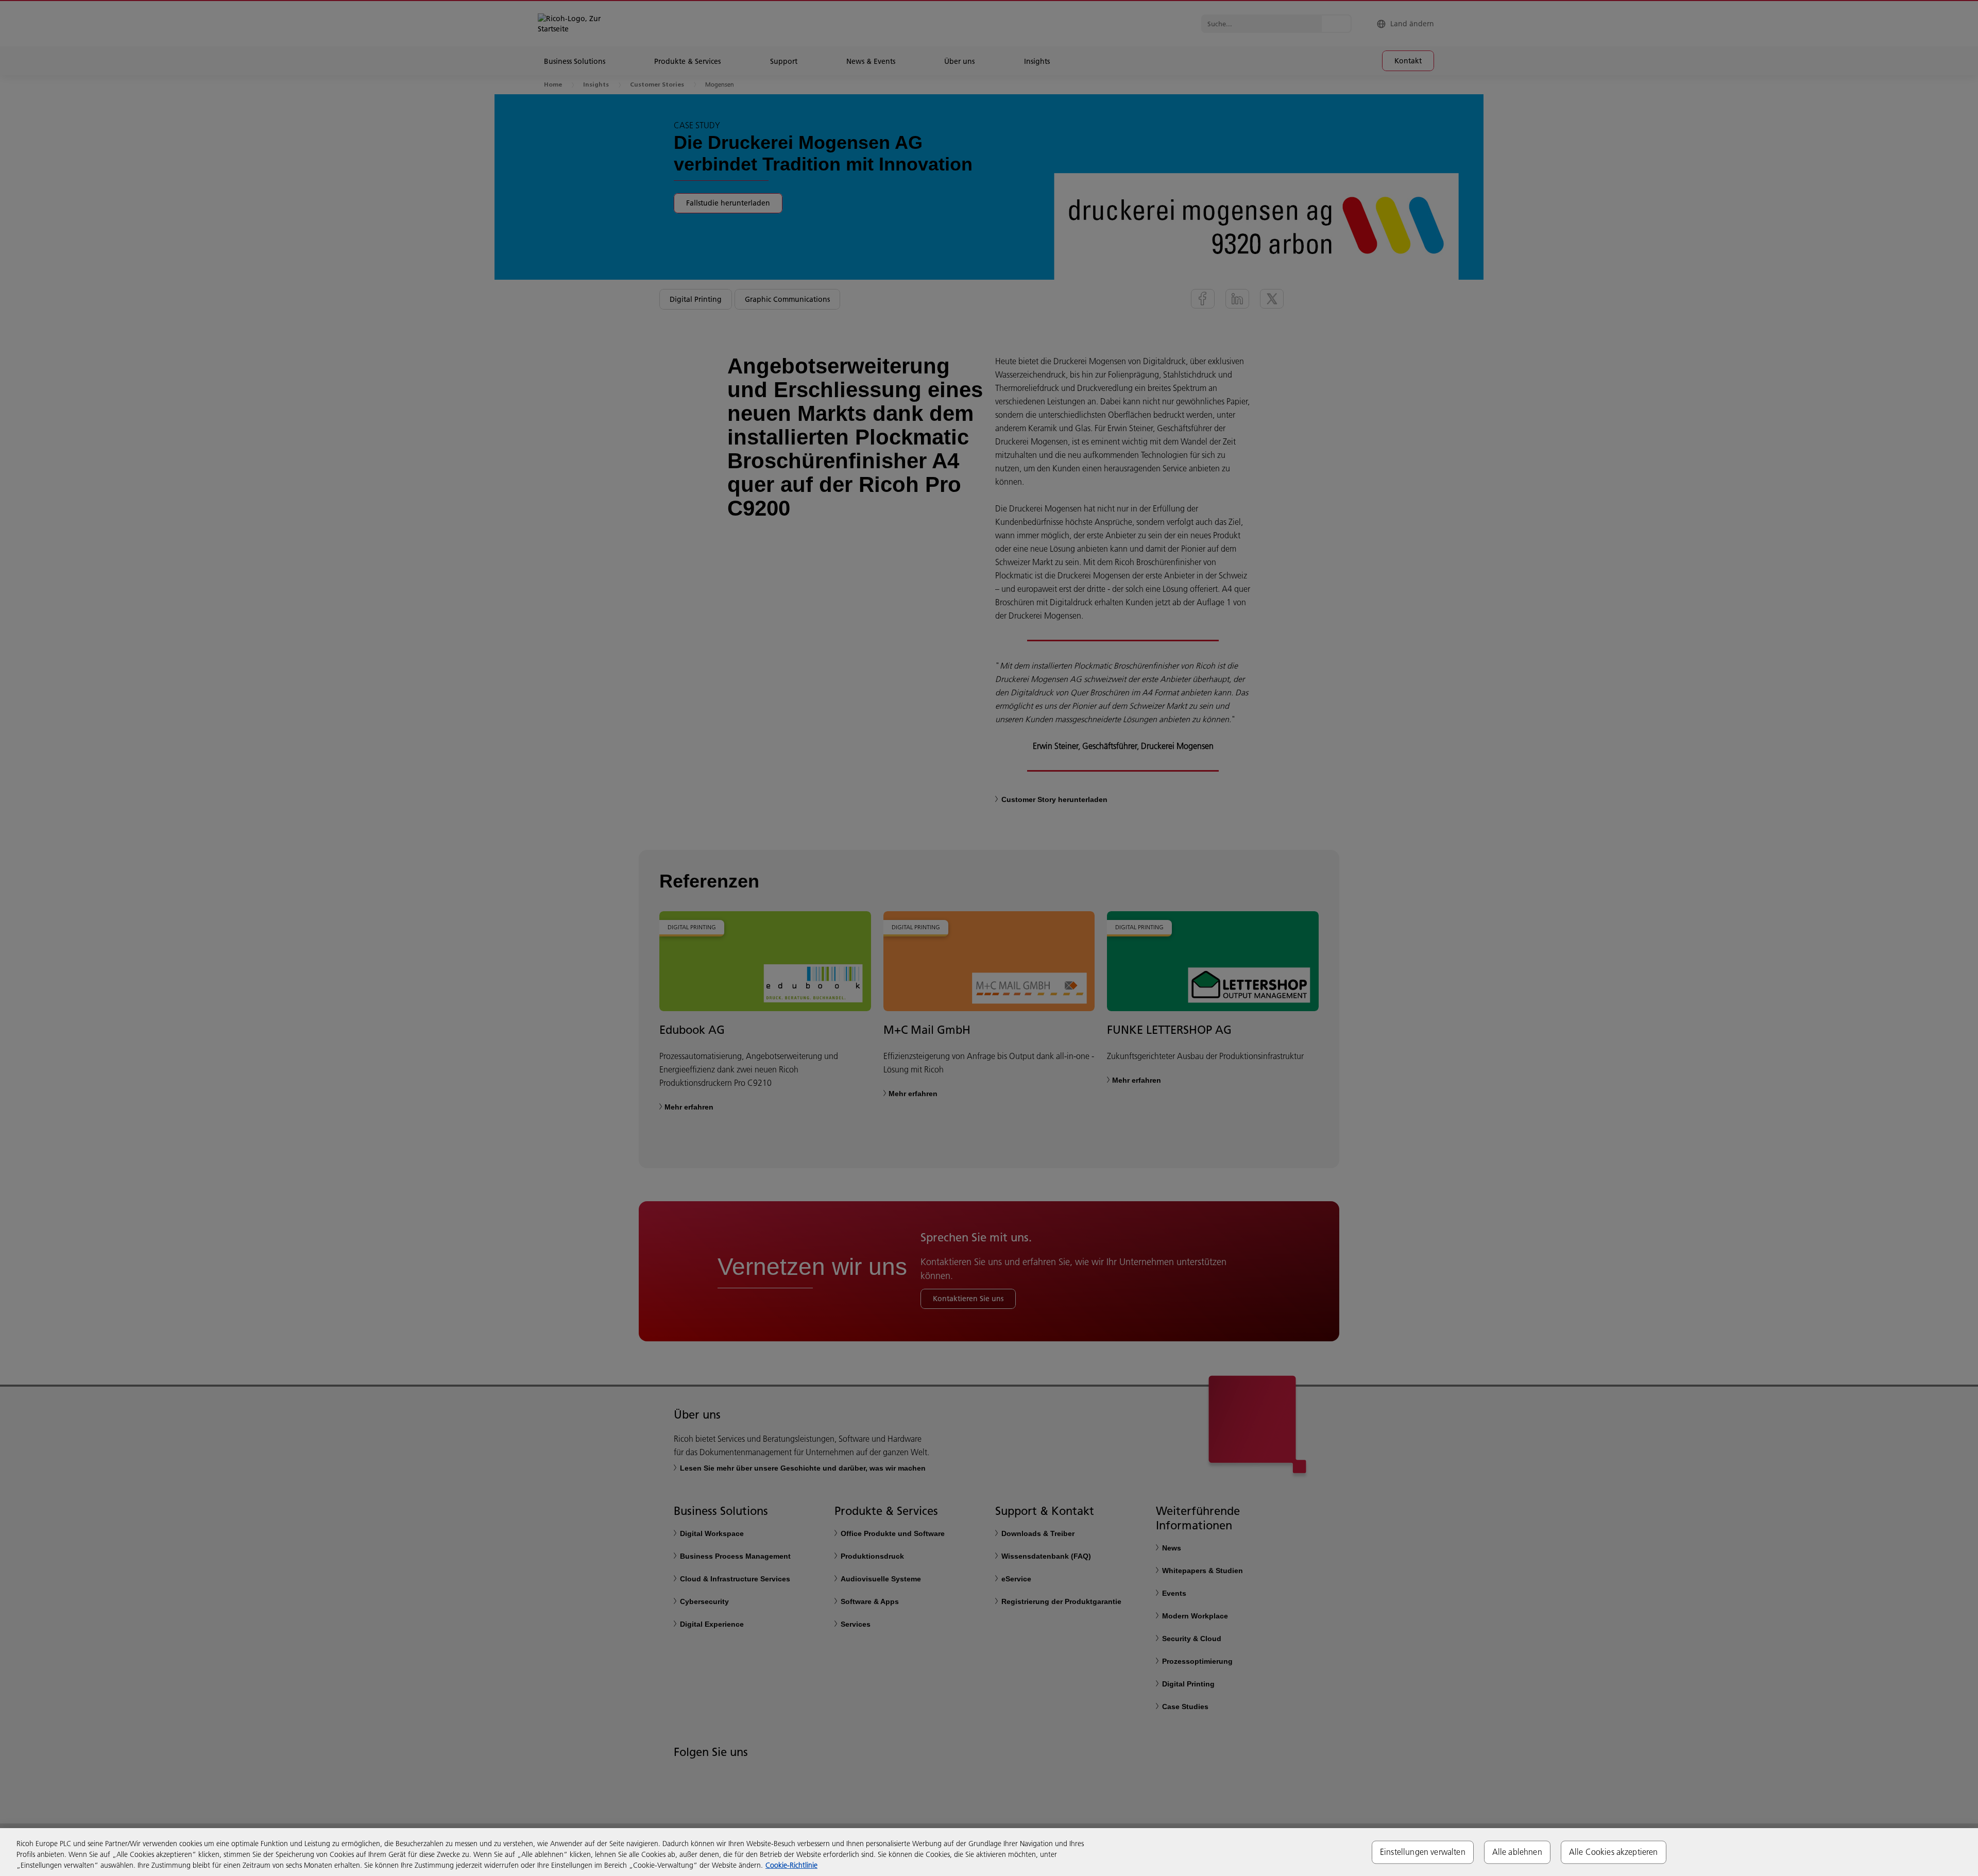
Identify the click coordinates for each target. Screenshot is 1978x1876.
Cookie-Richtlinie (791, 1865)
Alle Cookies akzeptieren (1614, 1852)
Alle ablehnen (1517, 1852)
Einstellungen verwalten (1423, 1852)
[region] (989, 1852)
